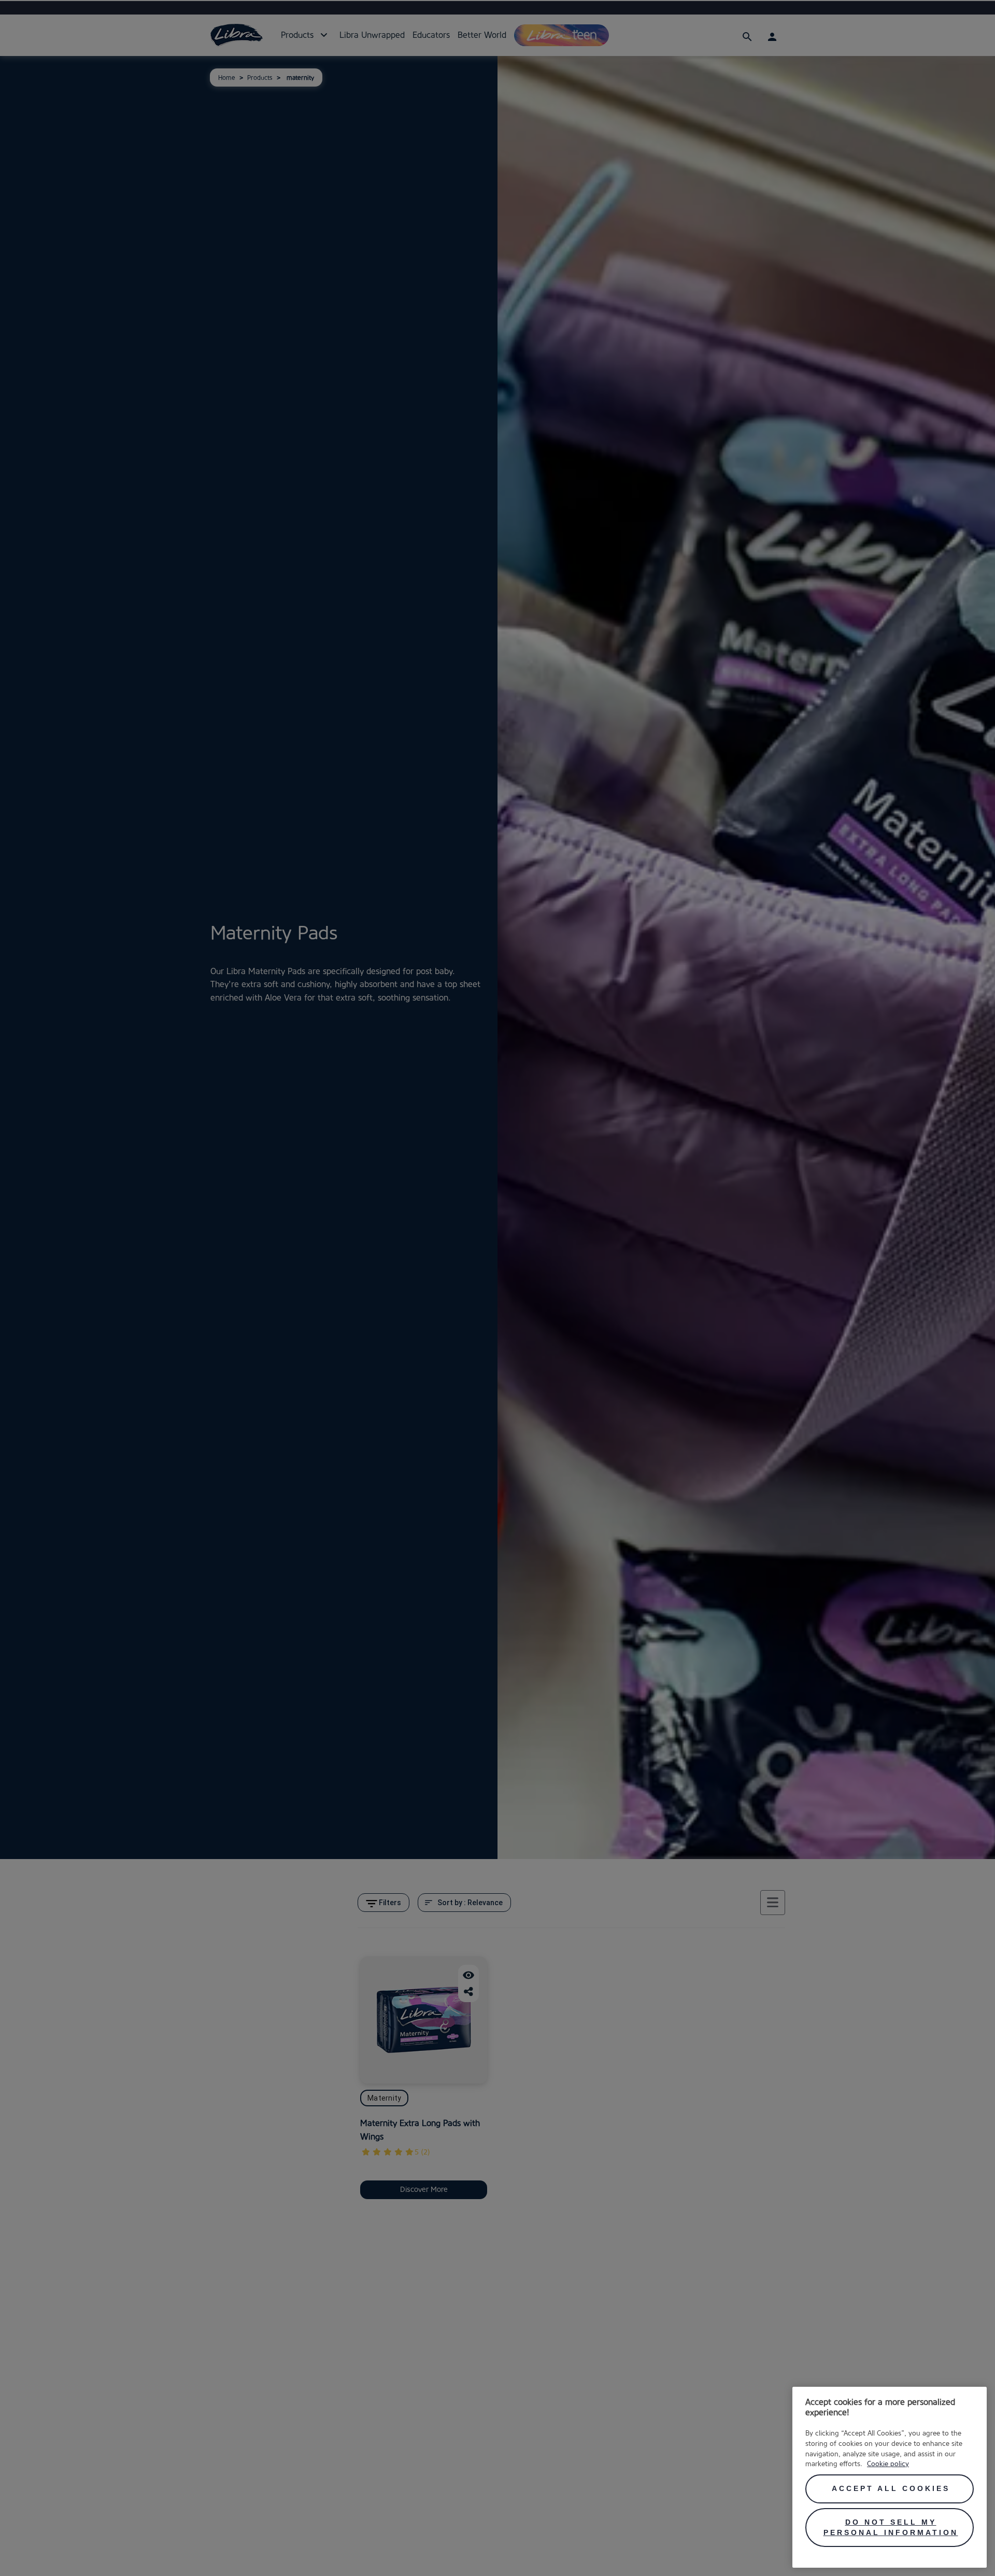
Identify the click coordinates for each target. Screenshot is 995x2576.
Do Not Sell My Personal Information (891, 2527)
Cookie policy (888, 2464)
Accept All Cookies (891, 2488)
